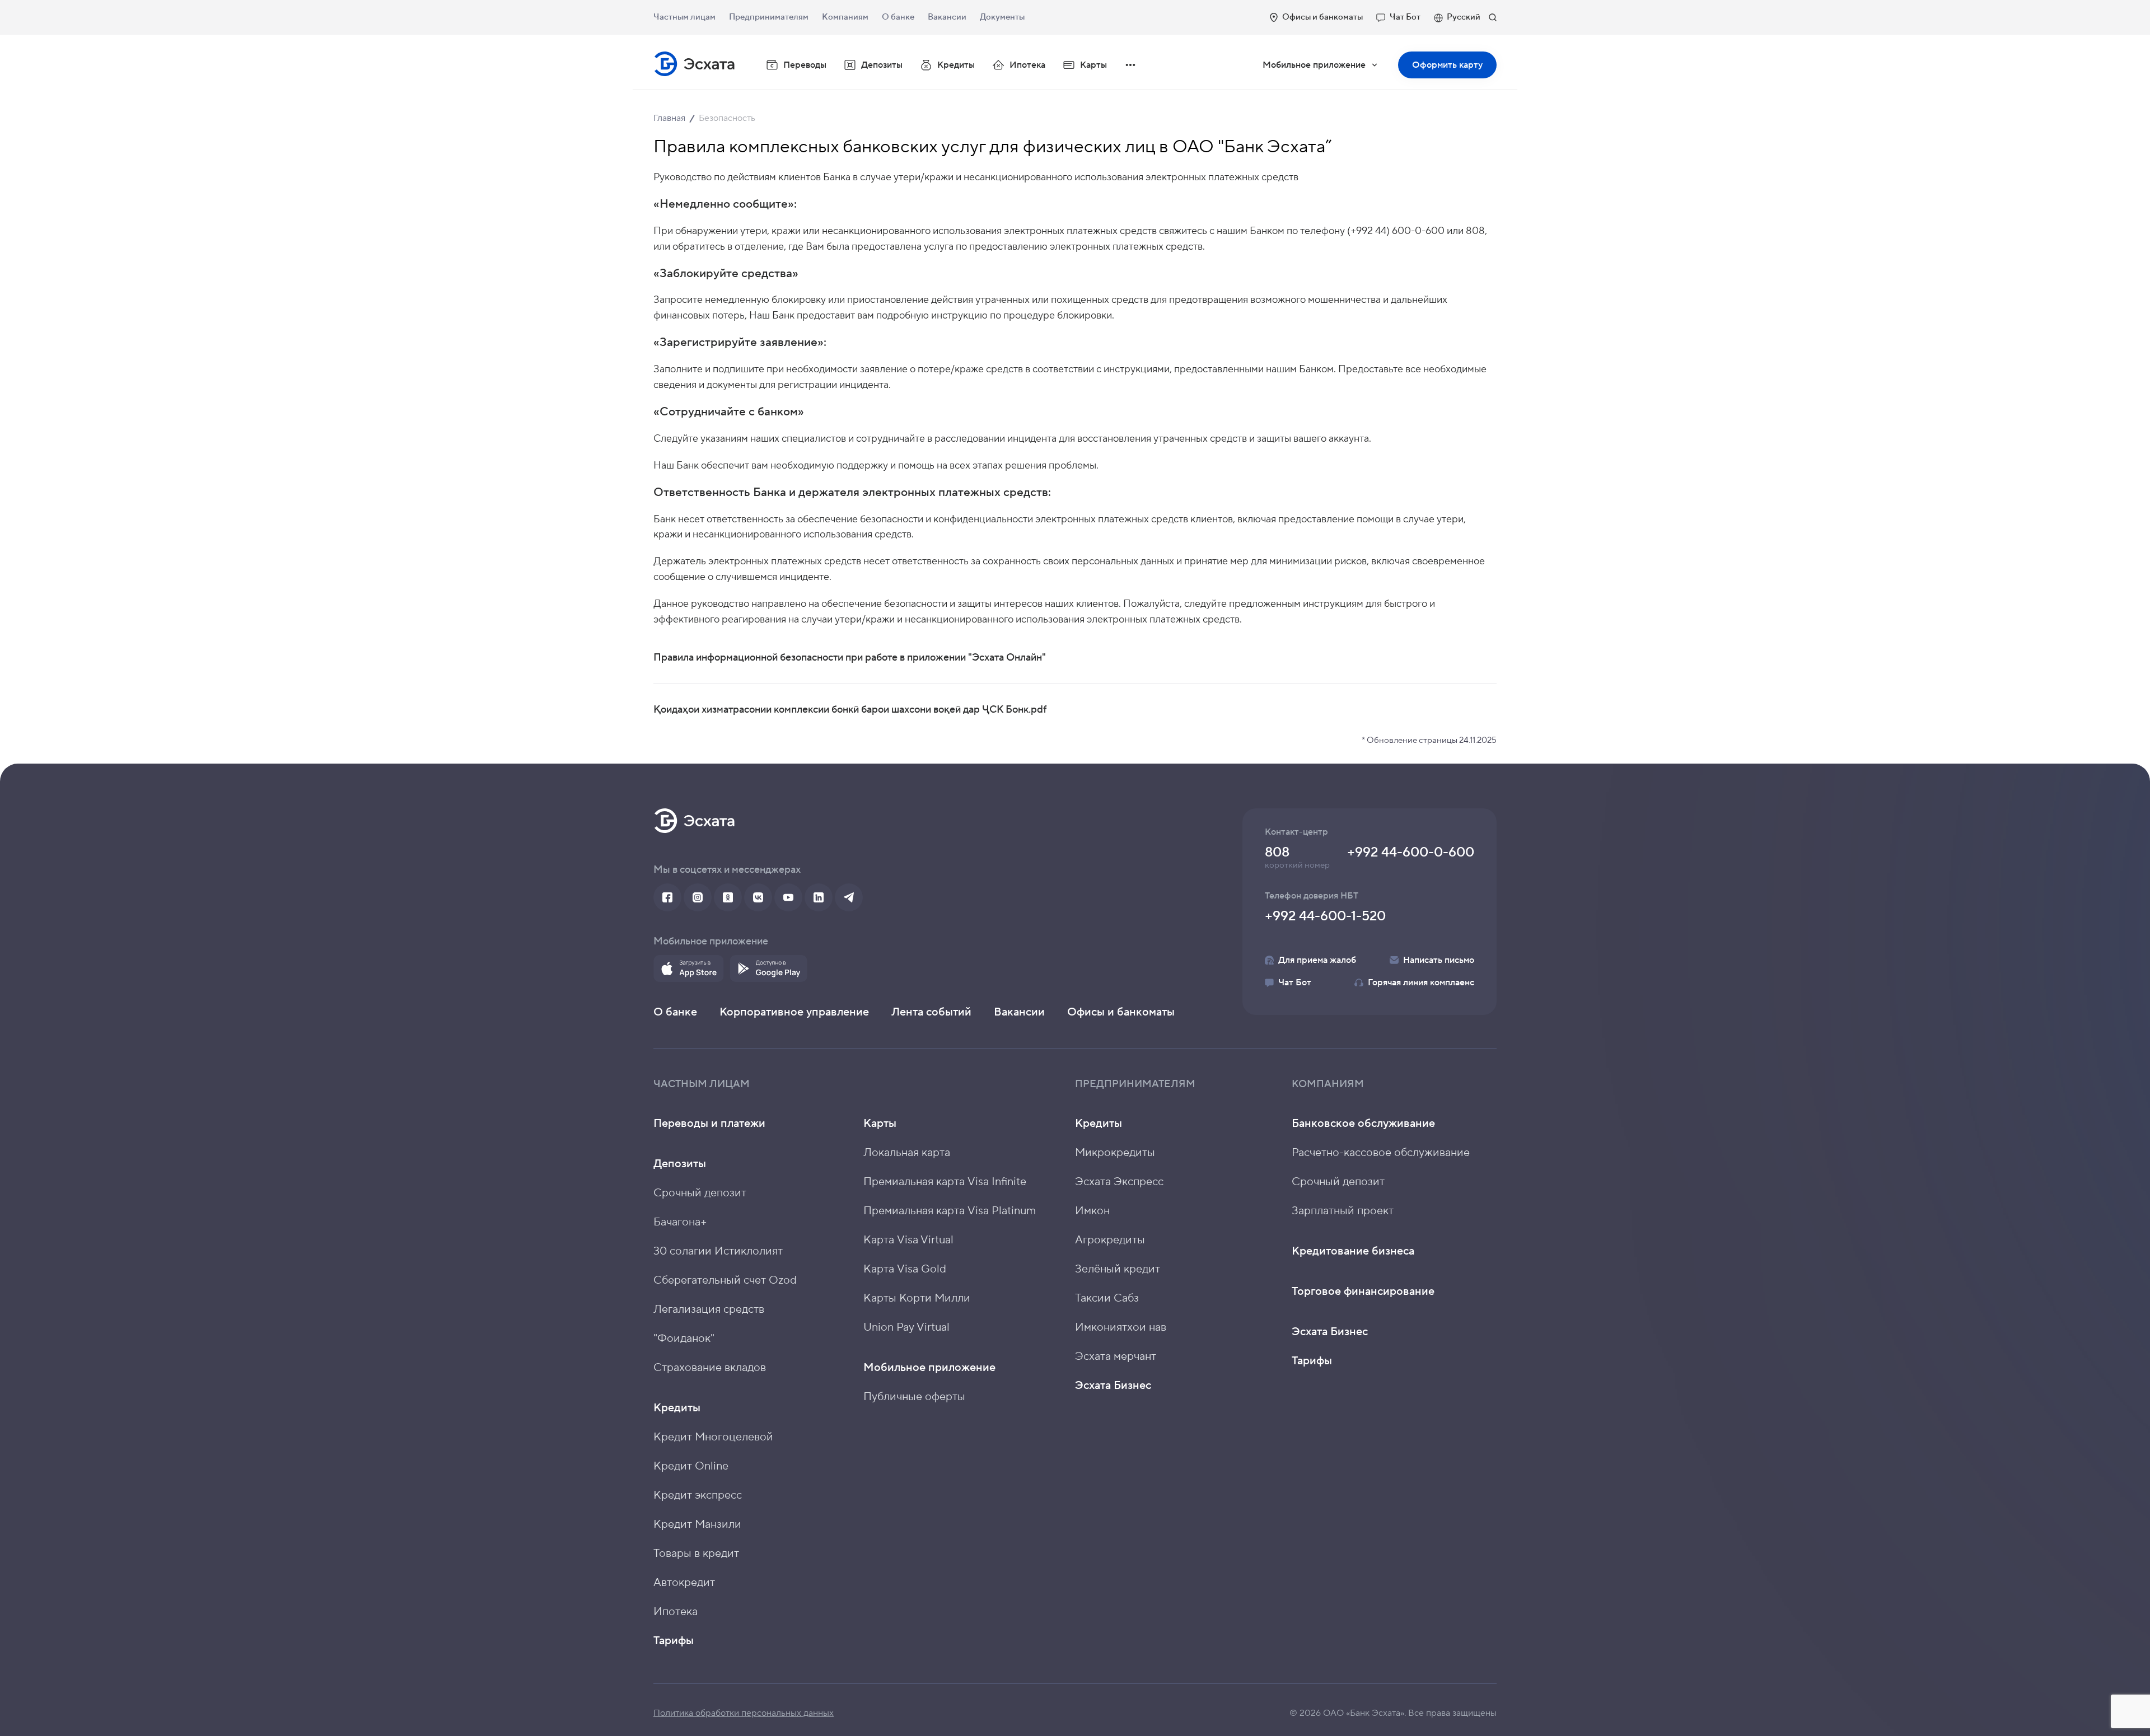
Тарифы (674, 1641)
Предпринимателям (769, 17)
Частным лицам (684, 17)
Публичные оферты (914, 1397)
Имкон (1092, 1211)
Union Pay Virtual (906, 1327)
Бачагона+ (680, 1222)
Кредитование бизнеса (1353, 1251)
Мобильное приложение (1328, 69)
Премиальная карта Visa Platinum (950, 1211)
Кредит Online (691, 1466)
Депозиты (680, 1164)
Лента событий (931, 1012)
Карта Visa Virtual (908, 1240)
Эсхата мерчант (1116, 1356)
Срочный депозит (700, 1193)
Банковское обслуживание (1363, 1124)
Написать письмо (1439, 960)
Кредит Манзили (697, 1524)
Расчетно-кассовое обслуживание (1381, 1153)
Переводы (805, 65)
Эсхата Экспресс (1119, 1182)
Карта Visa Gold (905, 1269)
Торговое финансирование (1363, 1292)
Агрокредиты (1110, 1240)
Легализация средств (709, 1309)
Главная (669, 118)
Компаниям (845, 17)
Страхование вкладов (710, 1368)
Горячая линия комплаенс (1421, 982)
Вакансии (947, 17)
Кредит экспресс (698, 1495)
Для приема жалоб (1317, 960)
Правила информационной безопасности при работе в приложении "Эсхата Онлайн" (850, 658)
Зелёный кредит (1118, 1269)
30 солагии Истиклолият (718, 1251)
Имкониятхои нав (1121, 1327)
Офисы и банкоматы (1322, 17)
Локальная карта (907, 1153)
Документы (1002, 17)
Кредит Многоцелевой (713, 1437)
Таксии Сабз (1107, 1298)
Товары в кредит (696, 1553)
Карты (880, 1124)
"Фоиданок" (684, 1339)
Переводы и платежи (709, 1124)
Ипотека (1027, 65)
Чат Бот (1405, 17)
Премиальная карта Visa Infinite (945, 1182)
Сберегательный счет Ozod (725, 1280)
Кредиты (677, 1408)
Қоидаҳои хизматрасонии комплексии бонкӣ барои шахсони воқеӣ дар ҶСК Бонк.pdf (850, 710)
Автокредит (684, 1583)
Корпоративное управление (794, 1012)
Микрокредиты (1115, 1153)
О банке (898, 17)
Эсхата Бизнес (1113, 1386)
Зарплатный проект (1343, 1211)
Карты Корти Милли (917, 1298)
